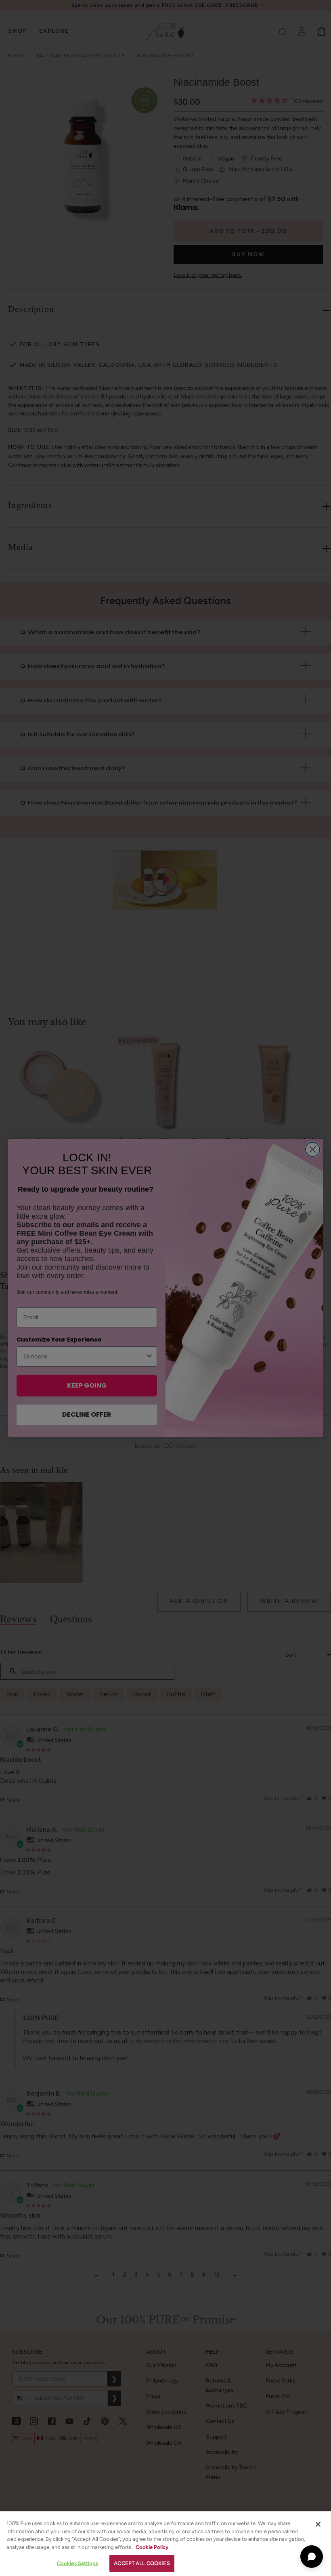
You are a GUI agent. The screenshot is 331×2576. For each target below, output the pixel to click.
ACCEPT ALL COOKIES (142, 2563)
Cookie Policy (152, 2547)
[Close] (318, 2524)
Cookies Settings (78, 2563)
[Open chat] (312, 2557)
